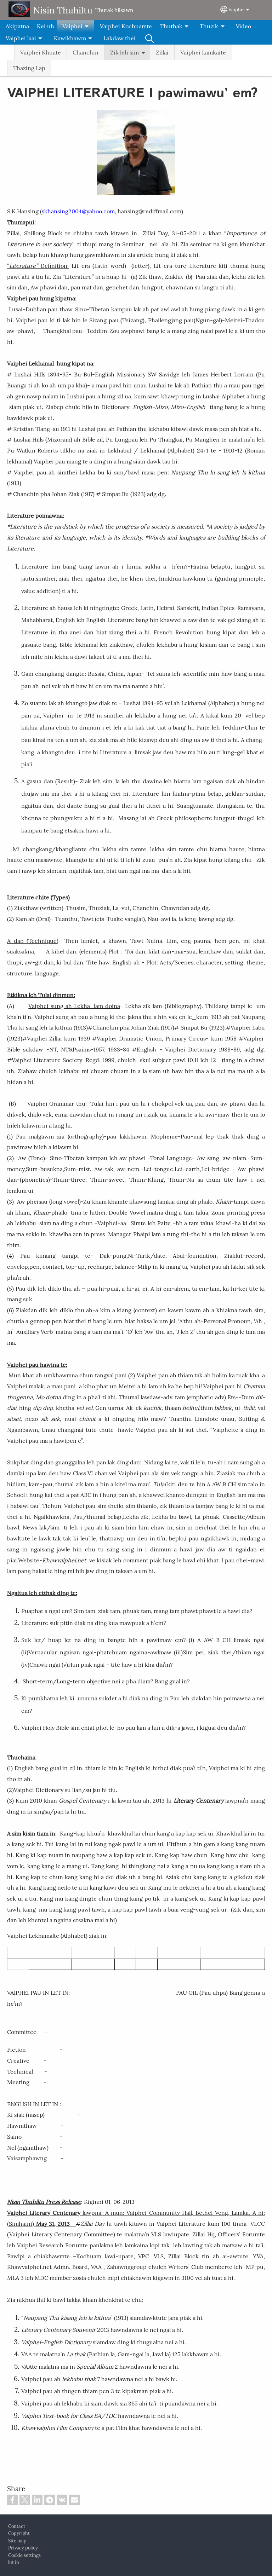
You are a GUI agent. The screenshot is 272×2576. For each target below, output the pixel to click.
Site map (17, 2541)
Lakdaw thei (120, 38)
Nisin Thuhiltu (63, 10)
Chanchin (86, 52)
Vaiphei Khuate (41, 52)
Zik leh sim (124, 52)
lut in (14, 2562)
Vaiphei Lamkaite (203, 52)
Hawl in (149, 38)
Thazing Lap (29, 68)
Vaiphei (237, 10)
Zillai (162, 52)
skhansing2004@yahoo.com (78, 211)
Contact (17, 2526)
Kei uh (46, 26)
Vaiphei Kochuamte (126, 26)
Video (243, 26)
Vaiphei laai (21, 38)
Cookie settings (24, 2555)
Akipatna (17, 26)
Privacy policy (23, 2548)
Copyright (19, 2533)
